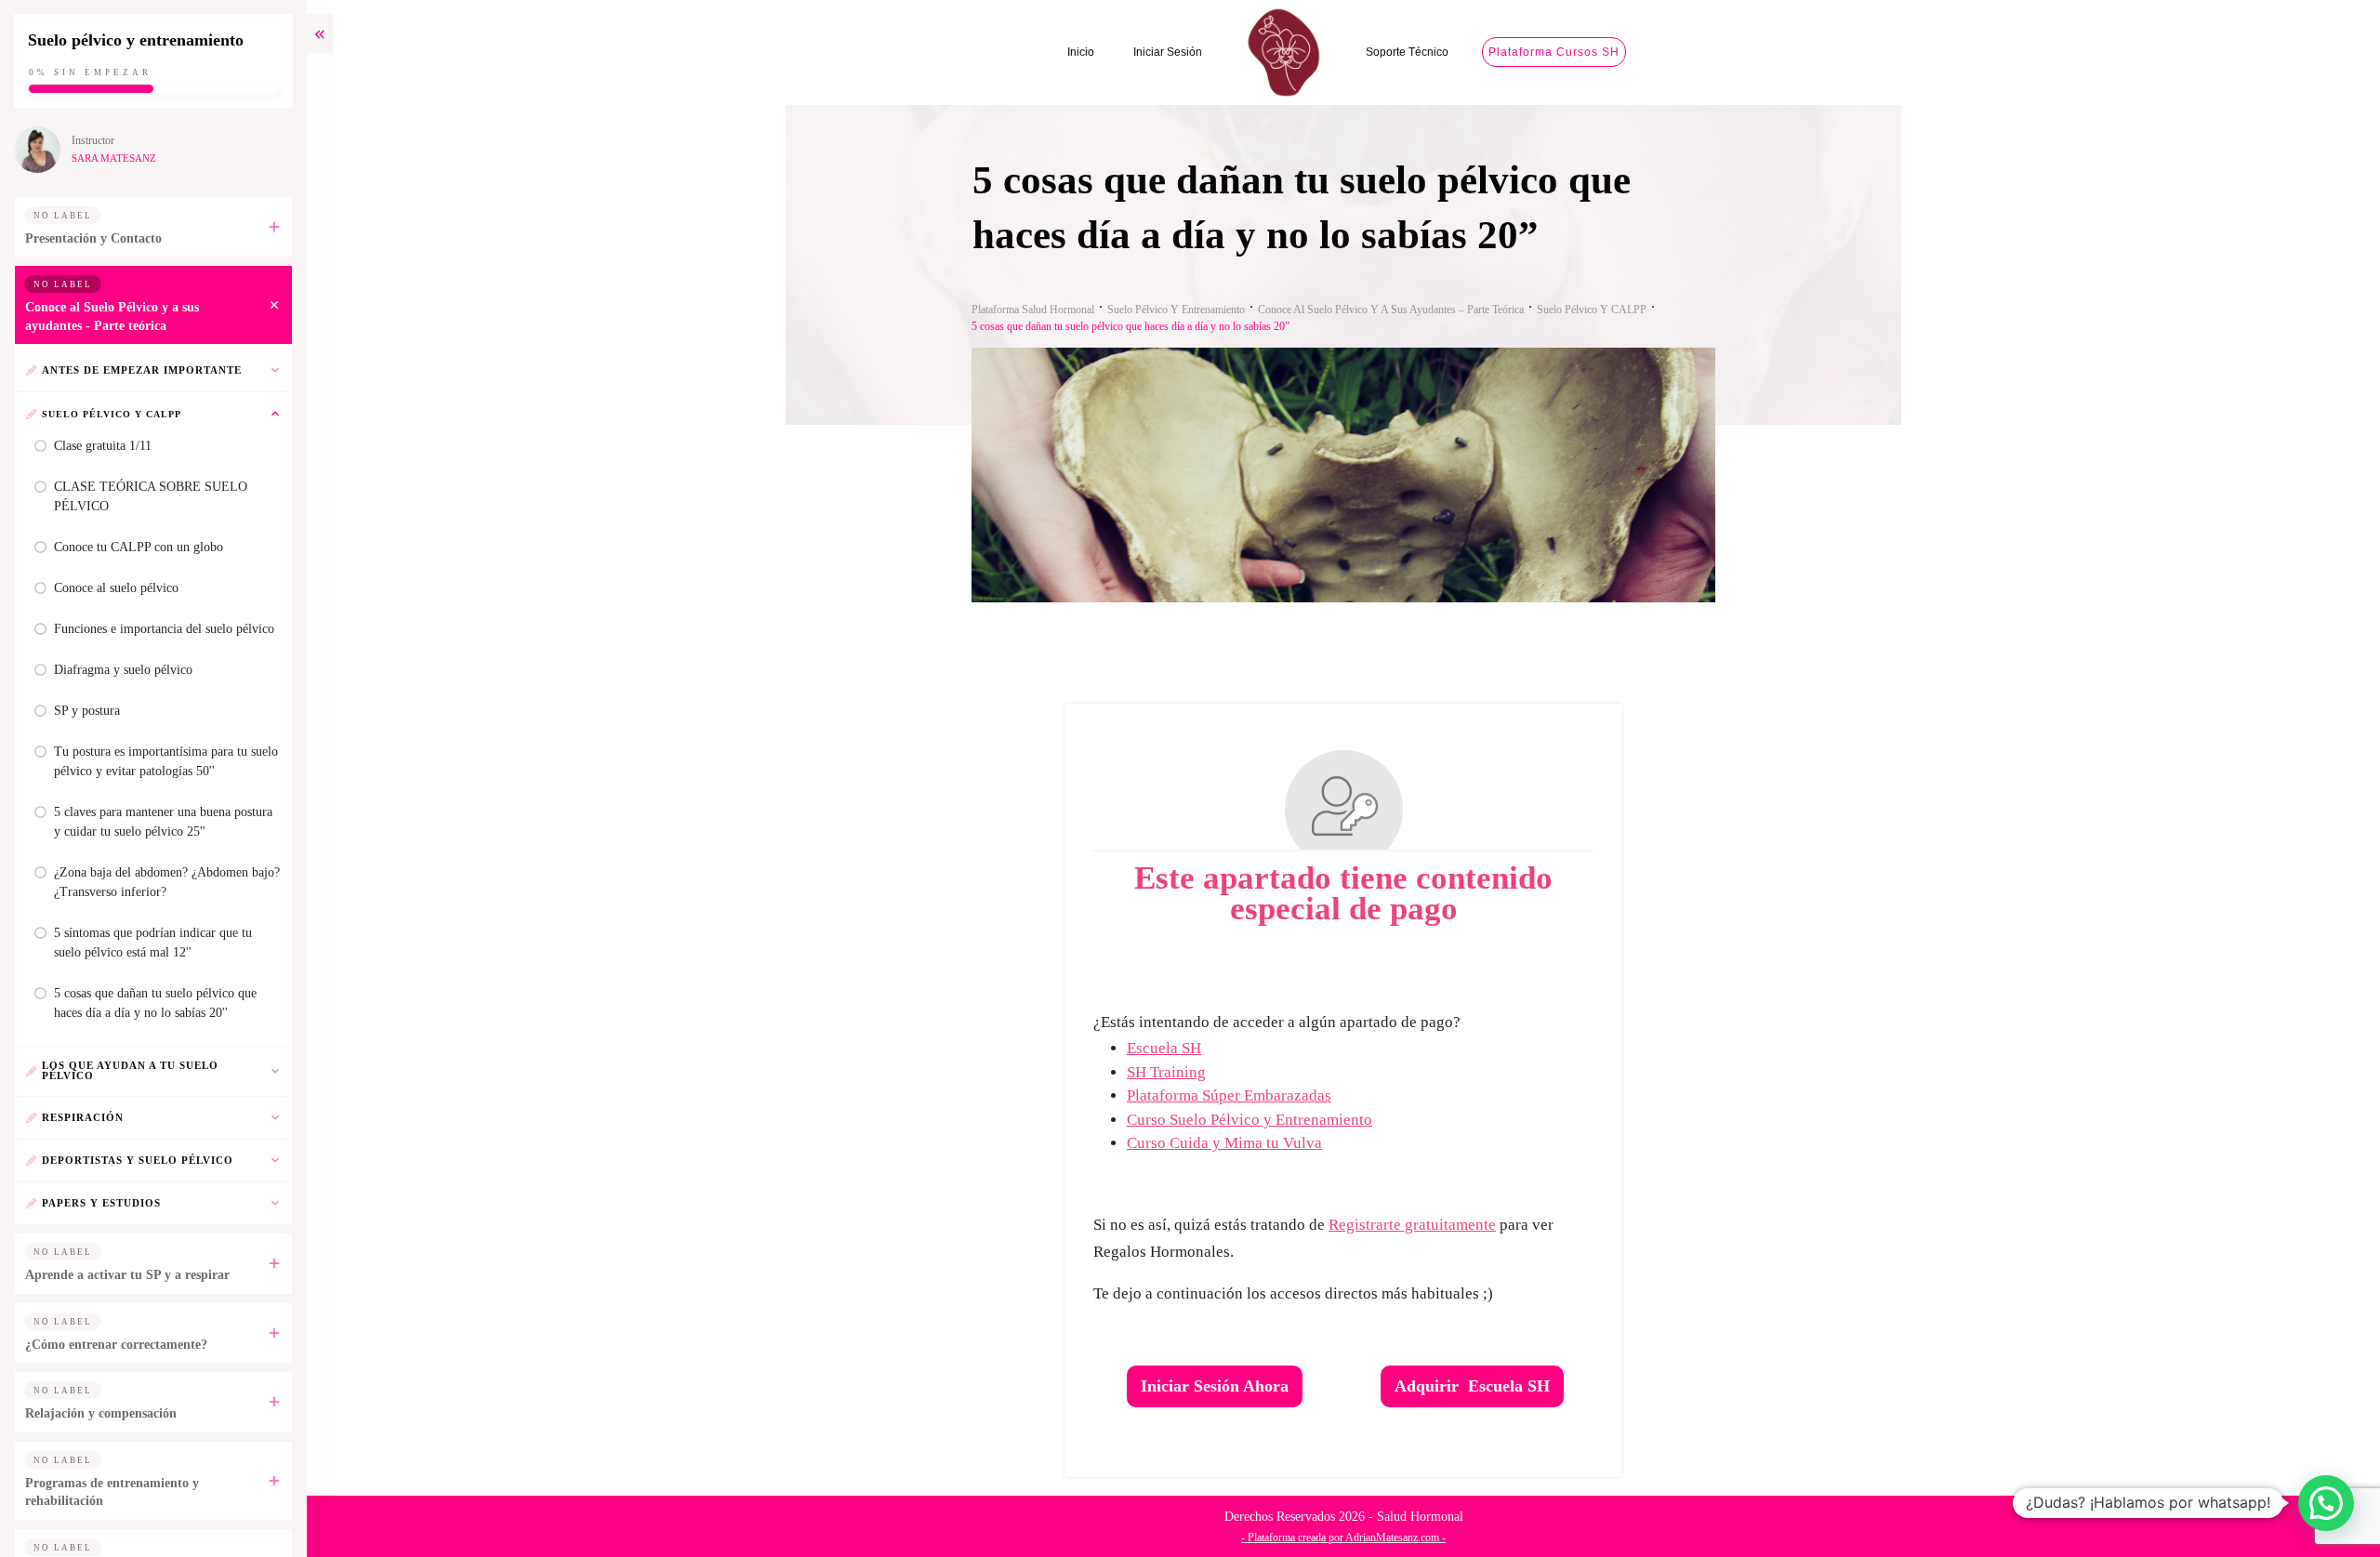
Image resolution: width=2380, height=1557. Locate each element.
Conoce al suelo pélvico (116, 588)
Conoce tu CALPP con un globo (139, 547)
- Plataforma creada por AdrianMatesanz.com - (1343, 1537)
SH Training (1166, 1072)
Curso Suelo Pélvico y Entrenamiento (1249, 1120)
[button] (2326, 1503)
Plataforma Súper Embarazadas (1229, 1095)
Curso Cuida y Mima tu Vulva (1224, 1143)
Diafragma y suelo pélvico (123, 670)
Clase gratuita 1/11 (103, 446)
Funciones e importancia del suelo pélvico (164, 629)
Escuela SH (1164, 1048)
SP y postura (87, 711)
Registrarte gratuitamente (1412, 1225)
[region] (242, 1396)
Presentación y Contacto (93, 238)
